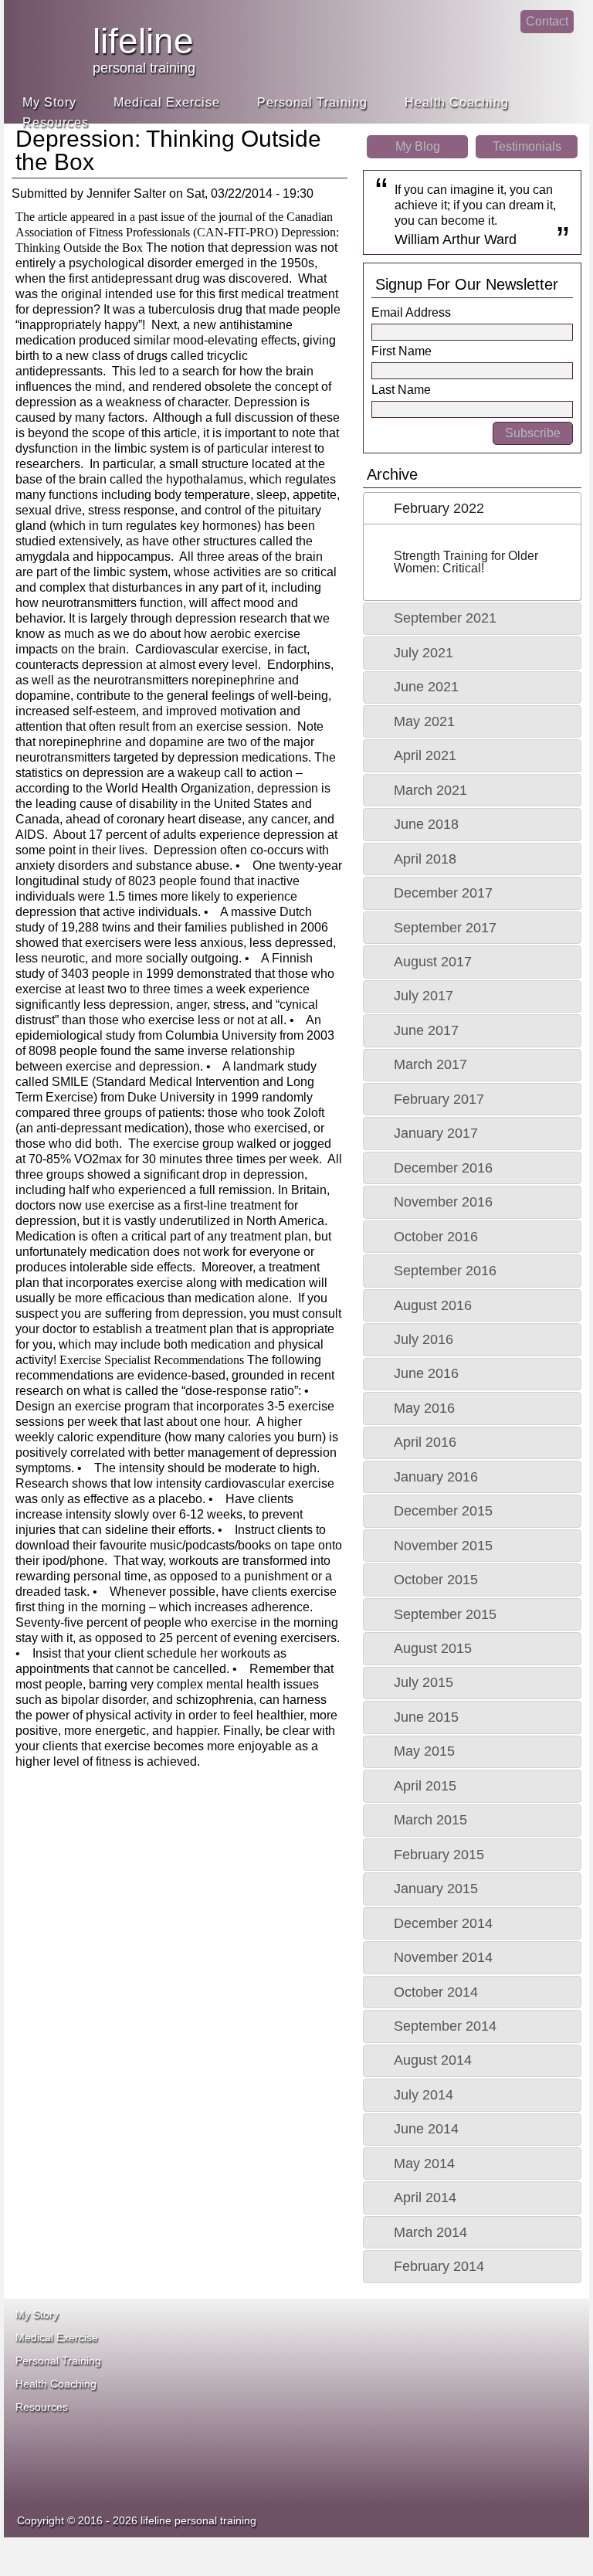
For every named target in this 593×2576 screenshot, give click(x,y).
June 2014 (426, 2129)
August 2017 (433, 962)
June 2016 (426, 1373)
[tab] (472, 508)
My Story (49, 102)
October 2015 (436, 1580)
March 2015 (430, 1820)
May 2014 (424, 2164)
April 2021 (425, 755)
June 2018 (426, 824)
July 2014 (424, 2095)
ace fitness (389, 2345)
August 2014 (433, 2060)
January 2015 (436, 1889)
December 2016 (443, 1168)
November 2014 (443, 1957)
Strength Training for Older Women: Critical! (466, 562)
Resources (56, 122)
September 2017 (445, 928)
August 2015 (433, 1648)
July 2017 (424, 996)
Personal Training (312, 102)
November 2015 (443, 1546)
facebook (468, 35)
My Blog (418, 146)
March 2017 (430, 1064)
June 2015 (426, 1717)
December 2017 (443, 893)
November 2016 (443, 1202)
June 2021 (426, 687)
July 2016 (424, 1339)
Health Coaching (457, 102)
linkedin (500, 35)
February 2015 (439, 1855)
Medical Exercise (167, 102)
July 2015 (424, 1682)
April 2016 (425, 1442)
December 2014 (443, 1923)
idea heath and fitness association (374, 2445)
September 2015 (445, 1614)
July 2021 (424, 653)
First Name (402, 351)
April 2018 (425, 859)
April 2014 (425, 2198)
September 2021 (445, 618)
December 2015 (443, 1511)
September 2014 (445, 2026)
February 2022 (439, 508)
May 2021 (424, 721)
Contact (547, 21)
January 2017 (436, 1133)
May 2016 (424, 1408)
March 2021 (430, 790)
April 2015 (425, 1786)
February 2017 (439, 1099)
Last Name (401, 390)
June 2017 (426, 1030)
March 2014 (430, 2232)
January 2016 (436, 1477)
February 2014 (439, 2266)
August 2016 (433, 1305)
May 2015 (424, 1751)
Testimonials (527, 146)
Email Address (411, 312)
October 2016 (436, 1237)
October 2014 (436, 1992)
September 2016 (445, 1271)
